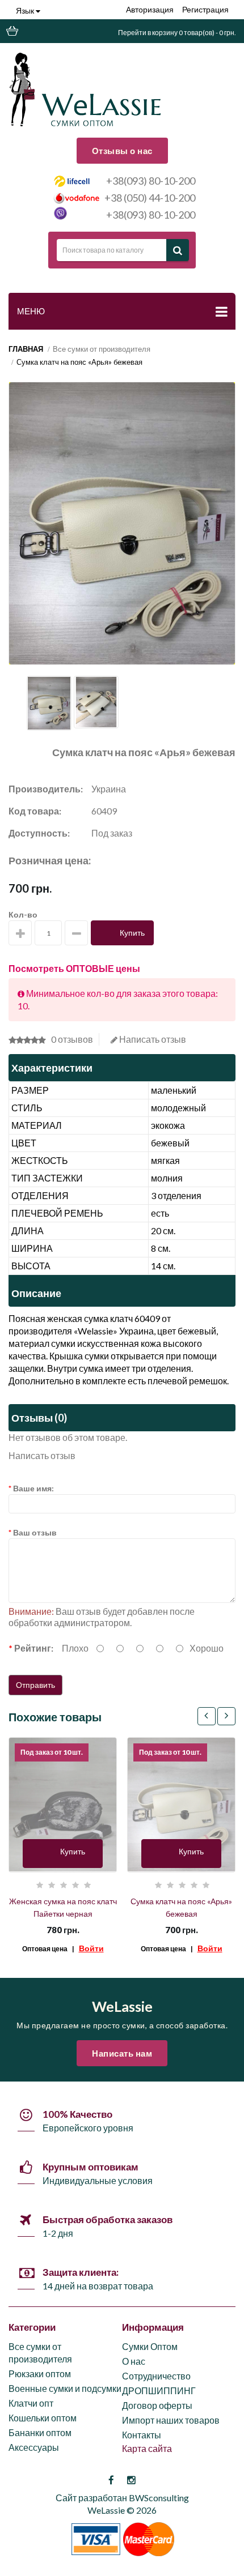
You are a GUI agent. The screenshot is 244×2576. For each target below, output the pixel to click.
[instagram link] (131, 2480)
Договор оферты (157, 2405)
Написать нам (122, 2053)
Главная (26, 349)
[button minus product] (76, 933)
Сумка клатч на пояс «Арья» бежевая (79, 362)
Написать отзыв (152, 1039)
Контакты (142, 2435)
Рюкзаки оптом (40, 2374)
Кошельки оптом (43, 2418)
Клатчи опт (31, 2403)
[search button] (178, 250)
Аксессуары (34, 2447)
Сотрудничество (156, 2376)
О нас (134, 2361)
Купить (132, 933)
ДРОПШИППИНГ (159, 2391)
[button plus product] (20, 933)
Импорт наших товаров (171, 2420)
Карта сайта (147, 2448)
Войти (91, 1948)
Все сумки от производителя (102, 349)
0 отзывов (72, 1039)
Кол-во (23, 914)
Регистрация (205, 9)
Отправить (35, 1685)
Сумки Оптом (150, 2346)
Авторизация (150, 9)
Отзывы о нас (122, 151)
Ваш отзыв (35, 1532)
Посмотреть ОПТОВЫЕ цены (74, 968)
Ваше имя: (33, 1488)
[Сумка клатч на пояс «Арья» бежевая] (49, 703)
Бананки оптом (40, 2432)
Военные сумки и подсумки (65, 2388)
